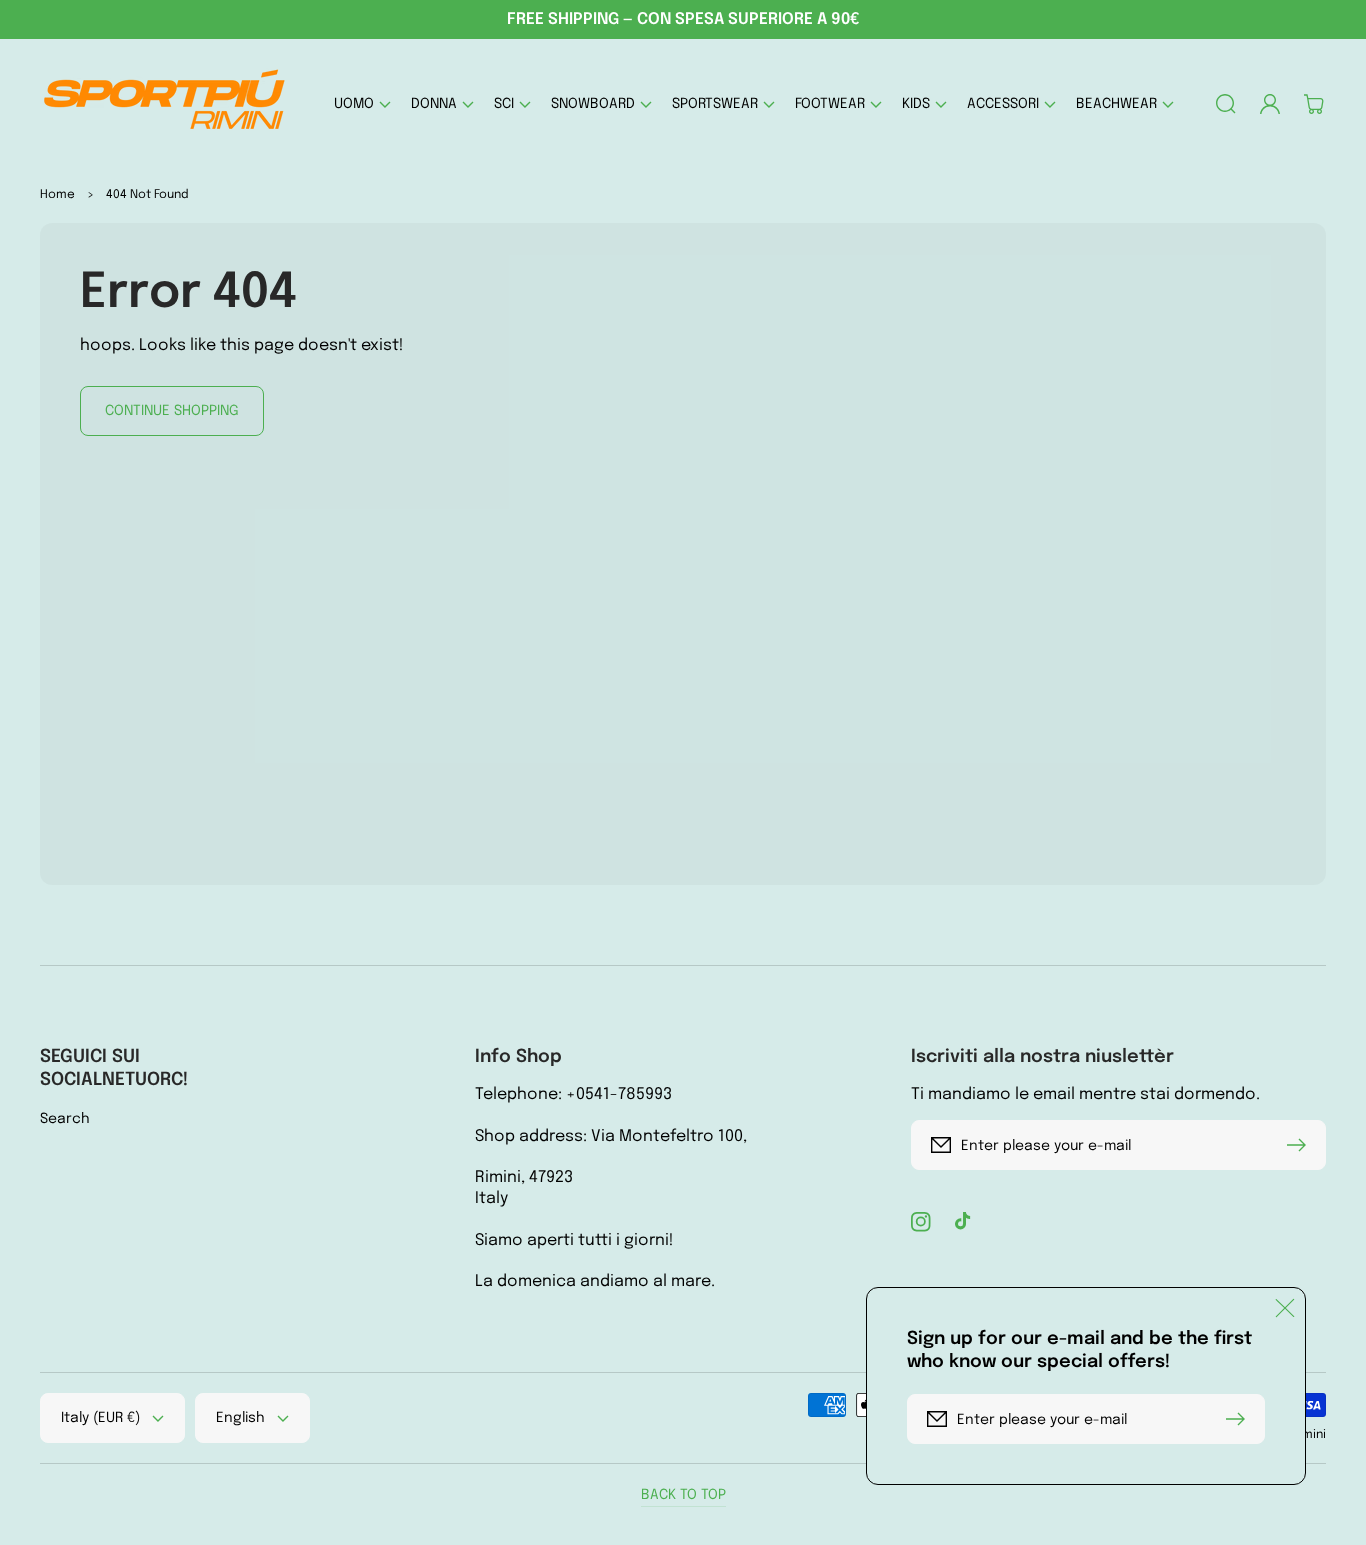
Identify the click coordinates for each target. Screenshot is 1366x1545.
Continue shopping (172, 411)
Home (57, 195)
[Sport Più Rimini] (165, 103)
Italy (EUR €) (100, 1418)
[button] (362, 103)
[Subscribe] (1301, 1145)
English (240, 1418)
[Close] (1285, 1308)
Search (65, 1119)
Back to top (683, 1495)
